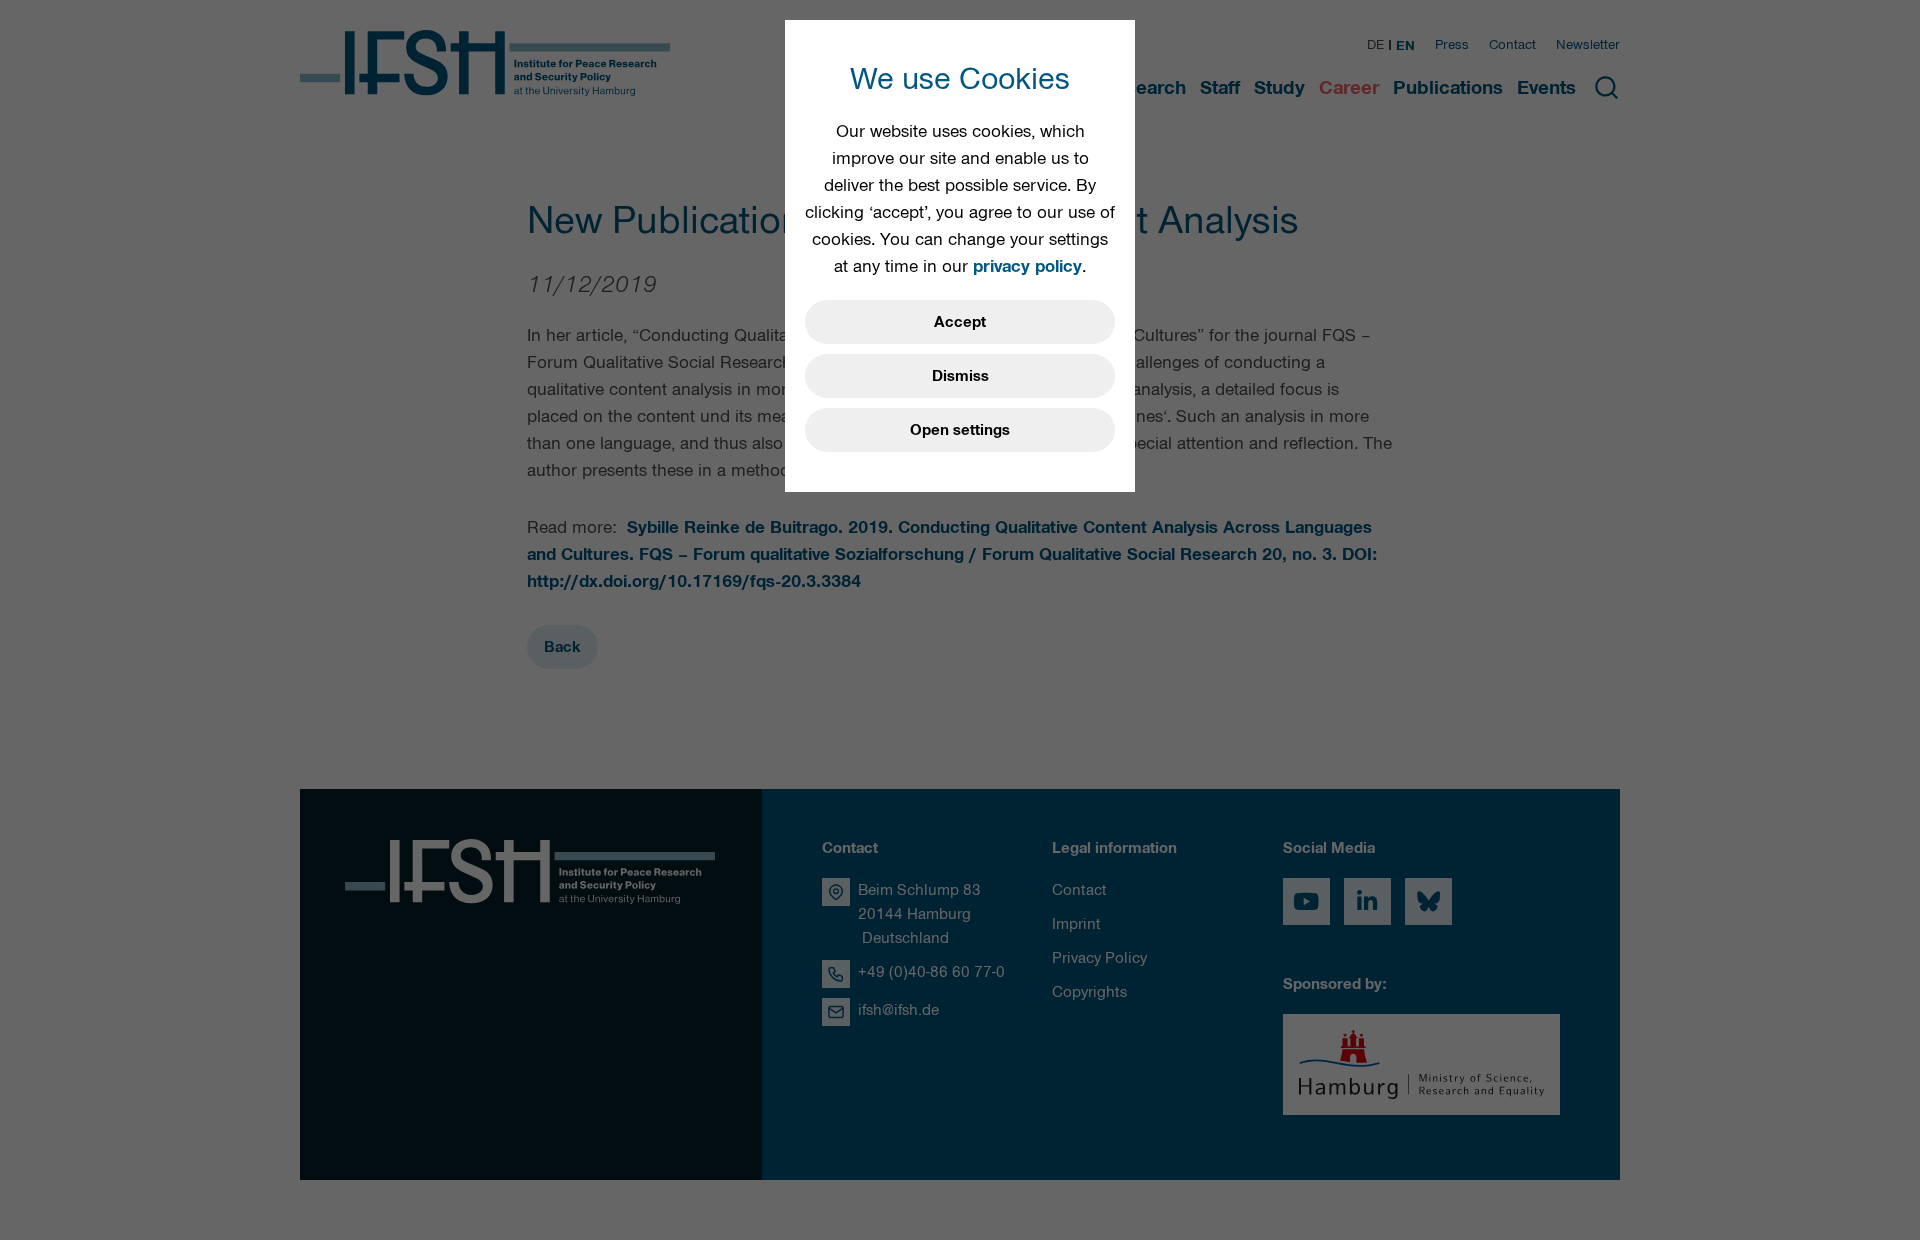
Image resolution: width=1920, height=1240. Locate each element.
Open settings (960, 430)
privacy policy (1027, 266)
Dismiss (960, 376)
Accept (960, 322)
